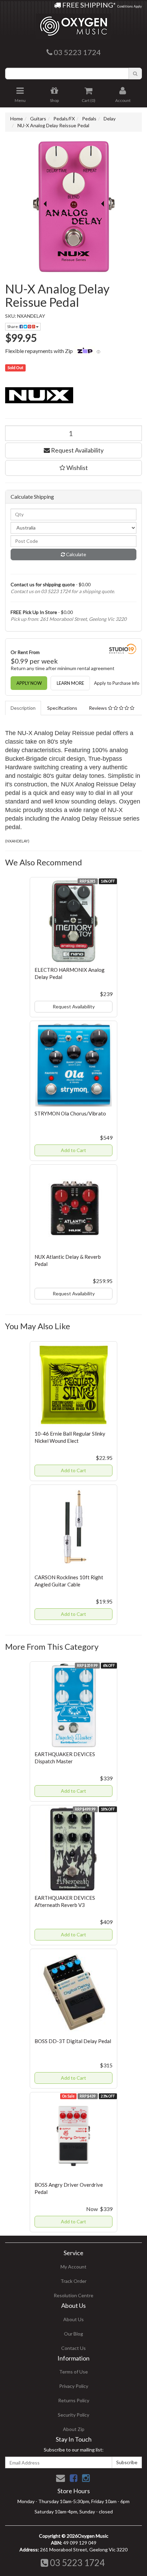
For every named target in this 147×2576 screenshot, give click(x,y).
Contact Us (73, 2348)
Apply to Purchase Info (117, 683)
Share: (13, 326)
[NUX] (73, 394)
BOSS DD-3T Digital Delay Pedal (73, 2041)
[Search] (135, 74)
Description (23, 708)
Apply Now (29, 683)
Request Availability (77, 450)
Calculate (76, 554)
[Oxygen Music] (73, 23)
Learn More (70, 683)
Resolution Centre (73, 2295)
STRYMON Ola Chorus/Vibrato (70, 1113)
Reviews (98, 708)
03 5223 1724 (76, 2563)
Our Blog (73, 2334)
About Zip (74, 2429)
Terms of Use (73, 2372)
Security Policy (73, 2415)
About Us (73, 2319)
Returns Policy (74, 2400)
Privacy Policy (74, 2386)
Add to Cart (73, 1150)
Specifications (62, 708)
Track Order (73, 2281)
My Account (73, 2267)
